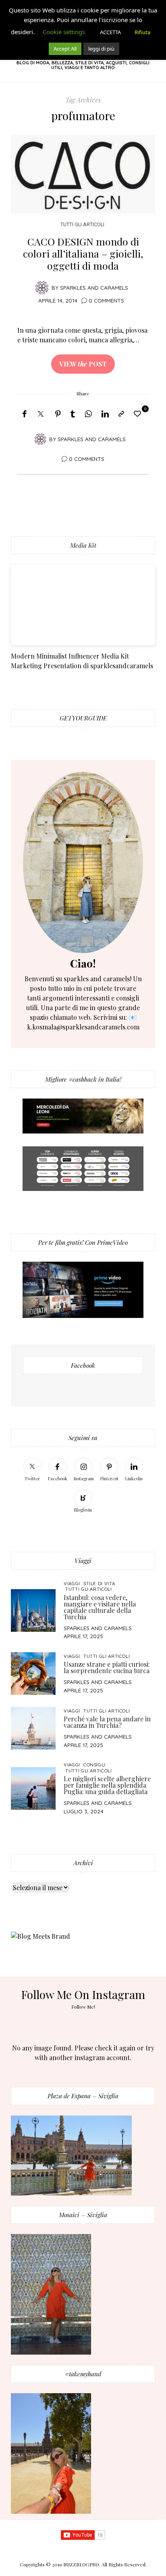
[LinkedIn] (105, 414)
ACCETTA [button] (110, 32)
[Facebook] (24, 414)
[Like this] (139, 413)
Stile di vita (99, 1583)
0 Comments (106, 300)
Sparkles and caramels (94, 287)
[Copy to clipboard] (121, 414)
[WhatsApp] (88, 414)
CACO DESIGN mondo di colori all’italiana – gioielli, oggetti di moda (83, 253)
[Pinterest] (58, 414)
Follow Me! (83, 2007)
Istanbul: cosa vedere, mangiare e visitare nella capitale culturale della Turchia (100, 1607)
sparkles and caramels (98, 1628)
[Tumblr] (73, 414)
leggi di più (101, 49)
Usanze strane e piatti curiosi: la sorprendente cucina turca (107, 1667)
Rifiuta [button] (142, 32)
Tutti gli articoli (82, 224)
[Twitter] (41, 414)
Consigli (94, 1765)
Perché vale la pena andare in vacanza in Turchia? (107, 1722)
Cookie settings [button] (64, 32)
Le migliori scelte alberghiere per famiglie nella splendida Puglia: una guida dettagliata (107, 1785)
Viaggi (72, 1583)
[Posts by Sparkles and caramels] (42, 287)
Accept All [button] (65, 49)
